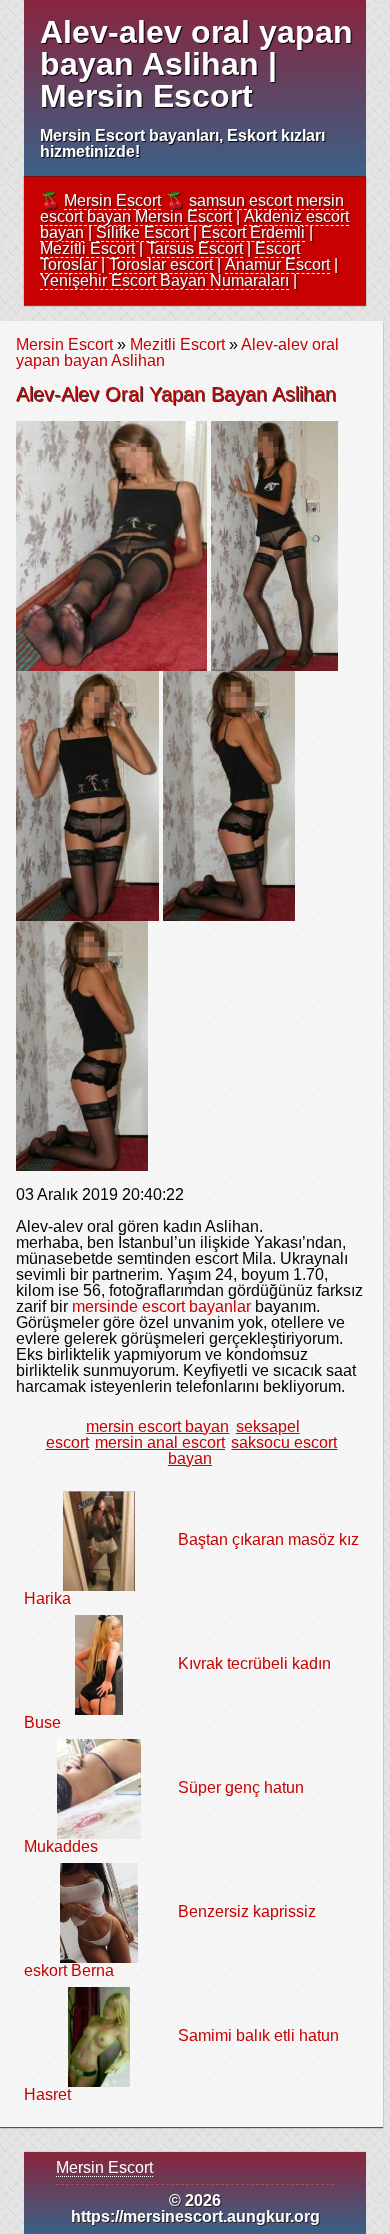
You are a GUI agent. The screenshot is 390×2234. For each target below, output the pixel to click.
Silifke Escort (142, 232)
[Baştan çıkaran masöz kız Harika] (98, 1539)
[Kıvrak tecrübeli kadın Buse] (98, 1663)
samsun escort (240, 200)
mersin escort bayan (157, 1426)
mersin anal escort (160, 1442)
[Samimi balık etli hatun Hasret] (99, 2035)
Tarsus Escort (195, 248)
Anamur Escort (277, 264)
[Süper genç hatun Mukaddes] (99, 1787)
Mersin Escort (112, 200)
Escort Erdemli (253, 232)
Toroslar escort (161, 264)
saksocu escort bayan (252, 1450)
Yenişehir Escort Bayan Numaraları (164, 280)
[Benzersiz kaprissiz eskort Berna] (99, 1911)
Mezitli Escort (87, 248)
